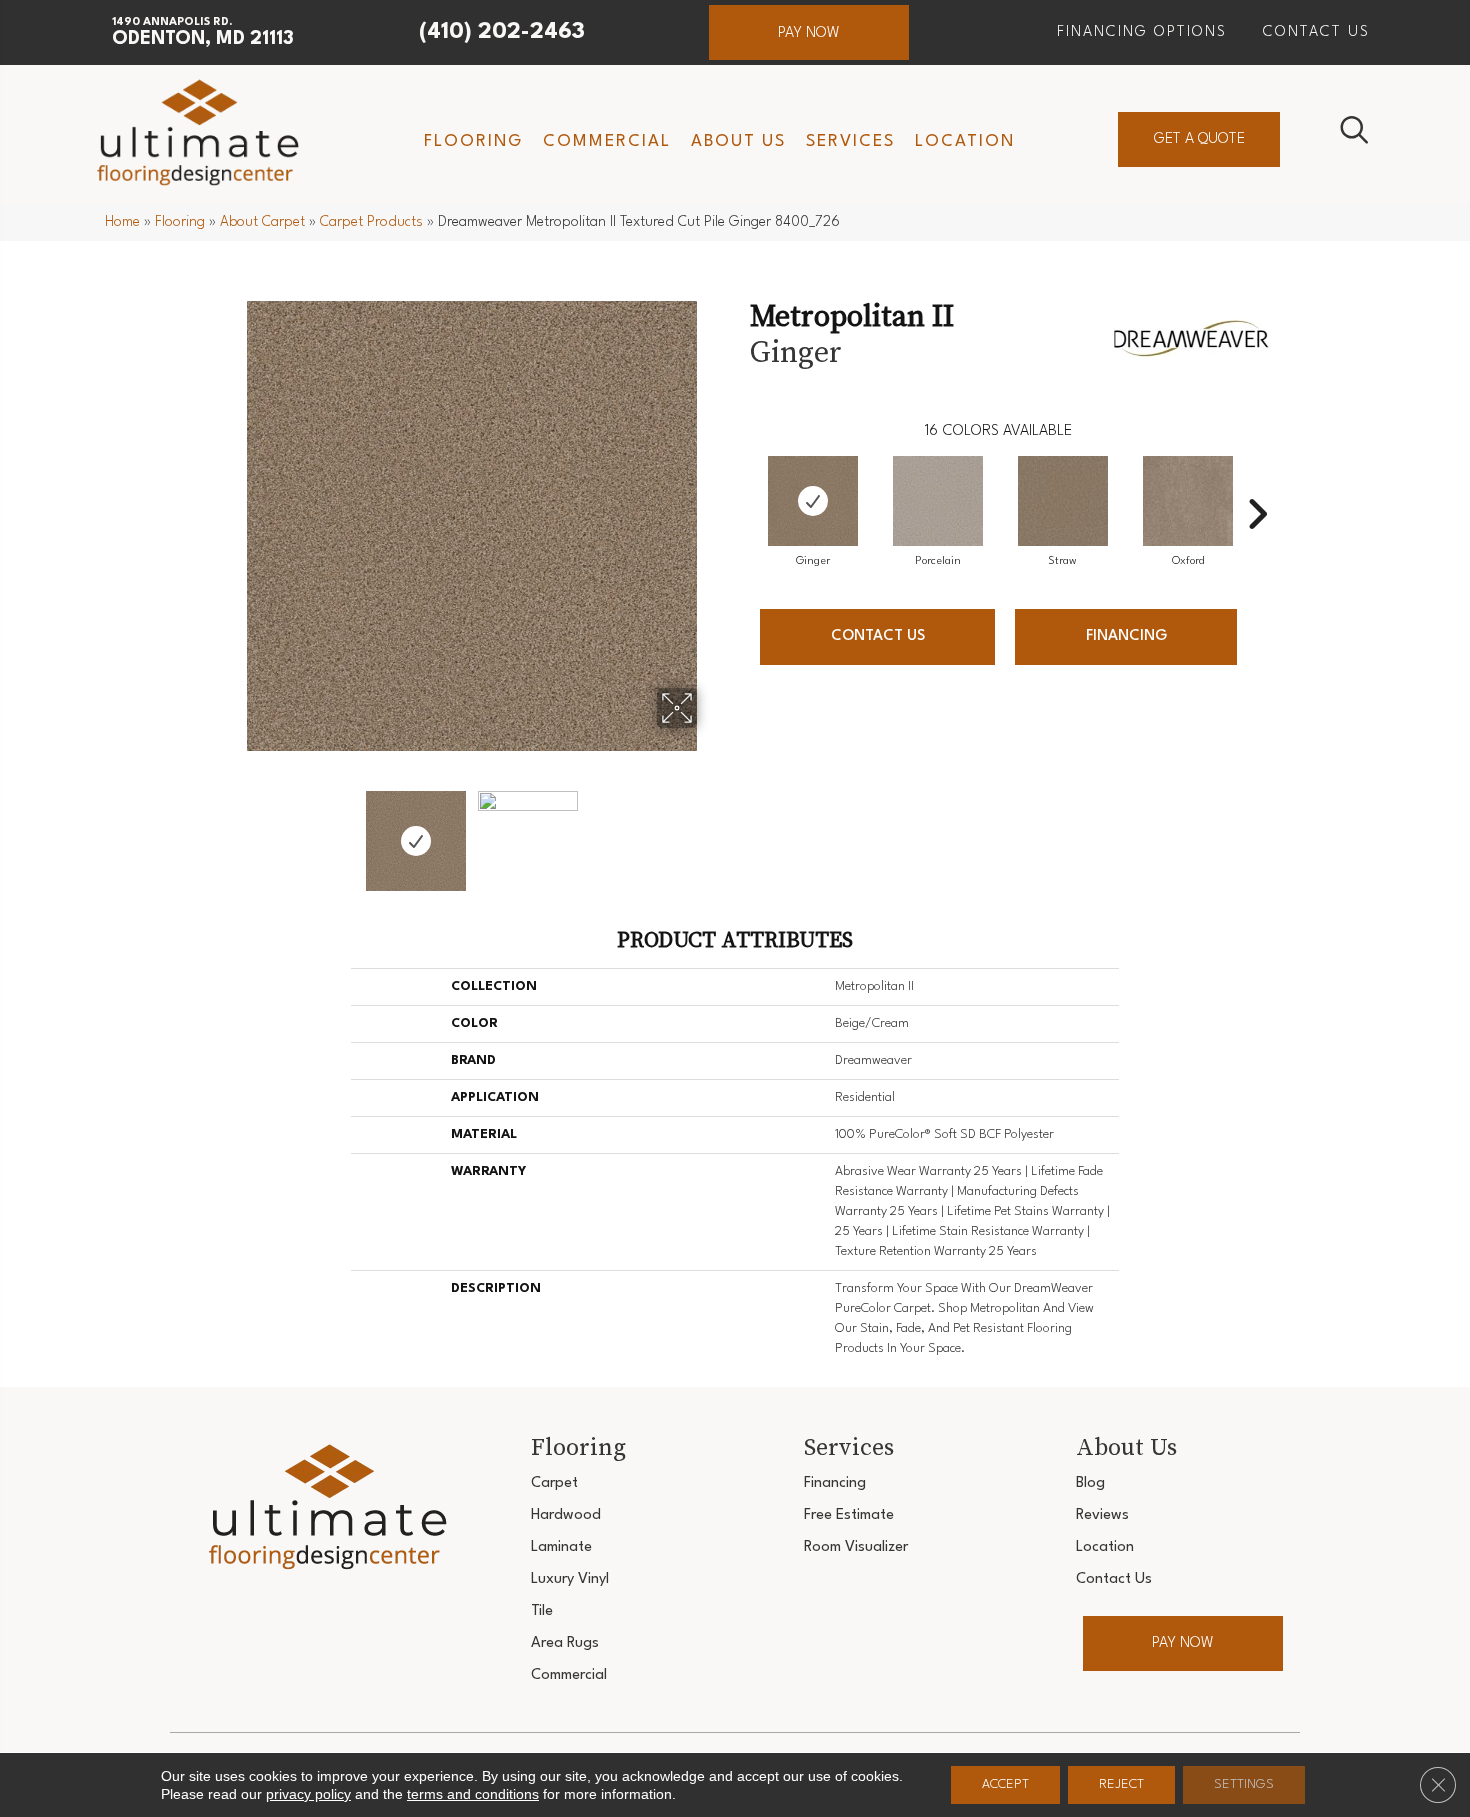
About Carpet (262, 222)
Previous (233, 831)
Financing (1126, 636)
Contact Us (878, 636)
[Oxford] (1188, 501)
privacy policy (308, 1794)
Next (710, 831)
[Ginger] (813, 501)
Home (122, 222)
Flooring (180, 222)
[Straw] (1063, 501)
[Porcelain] (938, 501)
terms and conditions (473, 1794)
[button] (809, 32)
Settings (1244, 1784)
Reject (1121, 1784)
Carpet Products (371, 222)
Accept (1005, 1784)
